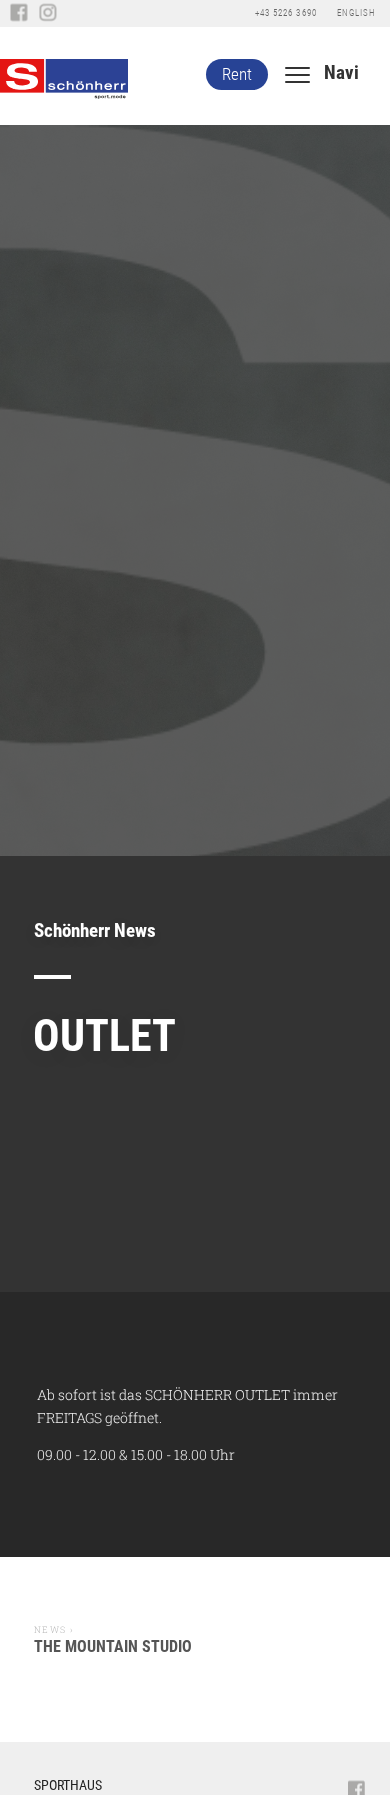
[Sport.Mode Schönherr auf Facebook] (18, 13)
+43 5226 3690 (285, 13)
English (356, 13)
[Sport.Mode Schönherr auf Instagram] (47, 13)
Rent (237, 74)
